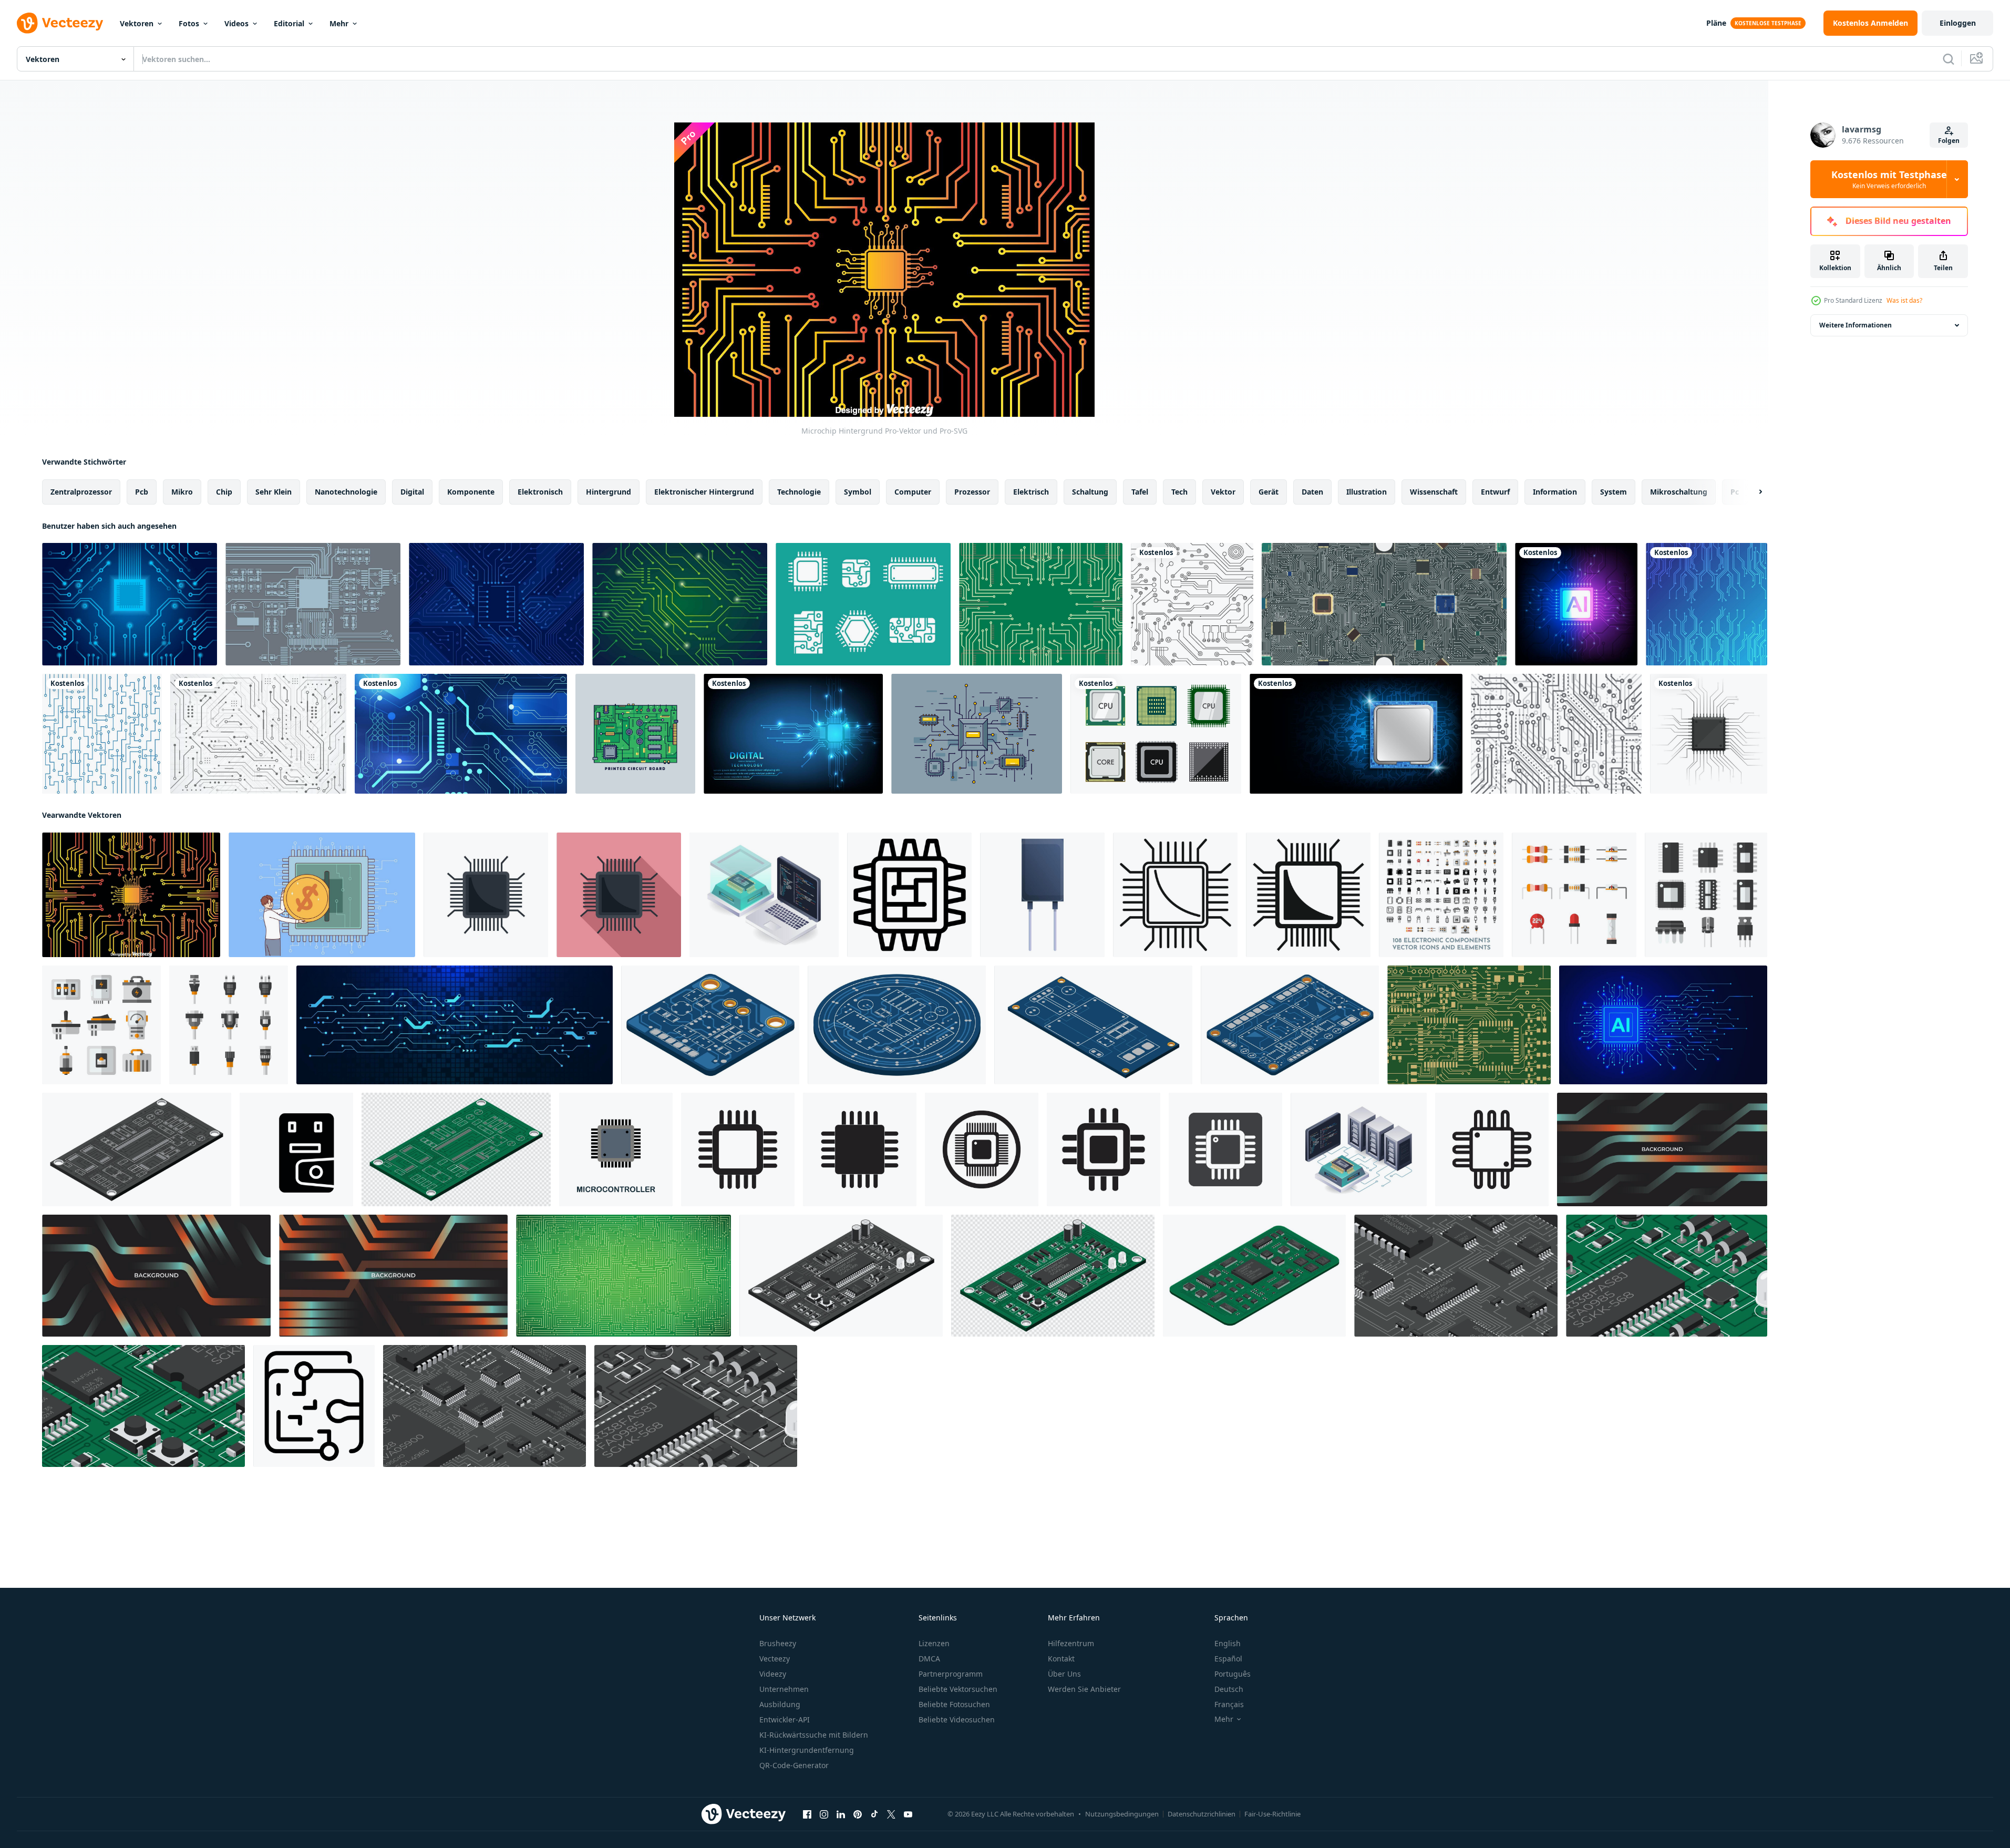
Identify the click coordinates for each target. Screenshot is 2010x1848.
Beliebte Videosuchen (957, 1719)
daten (1312, 492)
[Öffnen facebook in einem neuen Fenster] (807, 1814)
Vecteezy (775, 1659)
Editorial (289, 23)
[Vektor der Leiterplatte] (1707, 604)
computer (913, 492)
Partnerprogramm (951, 1674)
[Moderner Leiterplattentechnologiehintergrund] (102, 734)
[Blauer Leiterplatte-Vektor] (130, 604)
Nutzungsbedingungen (1122, 1814)
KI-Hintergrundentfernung (807, 1750)
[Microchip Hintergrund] (131, 895)
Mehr (339, 23)
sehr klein (274, 492)
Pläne (1716, 23)
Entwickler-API (785, 1719)
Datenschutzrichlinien (1202, 1814)
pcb (142, 492)
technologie (799, 492)
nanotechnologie (346, 492)
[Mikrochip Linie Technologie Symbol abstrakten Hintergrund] (1041, 604)
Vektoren (137, 23)
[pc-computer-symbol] (296, 1149)
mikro (182, 492)
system (1614, 492)
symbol (858, 492)
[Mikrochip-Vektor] (313, 604)
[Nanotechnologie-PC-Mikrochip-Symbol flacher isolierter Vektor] (486, 895)
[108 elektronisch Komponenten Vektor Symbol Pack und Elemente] (1441, 895)
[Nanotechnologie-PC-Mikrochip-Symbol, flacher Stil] (619, 895)
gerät (1269, 492)
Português (1233, 1674)
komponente (471, 492)
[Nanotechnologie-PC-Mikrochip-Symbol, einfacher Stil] (1308, 895)
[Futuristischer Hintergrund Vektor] (1556, 734)
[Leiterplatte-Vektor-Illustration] (496, 604)
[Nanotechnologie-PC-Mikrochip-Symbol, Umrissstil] (1175, 895)
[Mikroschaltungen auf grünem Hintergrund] (623, 1276)
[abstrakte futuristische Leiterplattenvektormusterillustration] (1192, 604)
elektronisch (540, 492)
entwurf (1495, 492)
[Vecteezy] (60, 23)
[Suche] (1949, 59)
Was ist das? (1904, 300)
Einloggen (1958, 23)
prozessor (972, 492)
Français (1229, 1704)
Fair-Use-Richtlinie (1272, 1814)
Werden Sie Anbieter (1084, 1689)
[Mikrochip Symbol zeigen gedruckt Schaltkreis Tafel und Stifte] (909, 895)
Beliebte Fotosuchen (954, 1704)
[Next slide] (1751, 492)
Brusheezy (778, 1643)
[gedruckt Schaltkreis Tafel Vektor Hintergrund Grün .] (1469, 1025)
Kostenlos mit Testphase (1889, 179)
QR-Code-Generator (794, 1765)
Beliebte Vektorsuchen (958, 1689)
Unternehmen (784, 1689)
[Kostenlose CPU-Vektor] (1156, 734)
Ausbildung (780, 1704)
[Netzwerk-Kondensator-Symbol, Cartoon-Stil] (1042, 895)
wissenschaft (1434, 492)
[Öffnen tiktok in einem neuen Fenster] (874, 1814)
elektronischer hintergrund (704, 492)
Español (1228, 1659)
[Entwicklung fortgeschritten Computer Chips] (764, 895)
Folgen (1949, 141)
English (1228, 1643)
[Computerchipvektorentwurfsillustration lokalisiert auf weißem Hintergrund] (1709, 734)
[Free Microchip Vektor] (977, 734)
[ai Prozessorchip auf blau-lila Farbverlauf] (1576, 604)
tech (1179, 492)
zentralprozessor (81, 492)
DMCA (929, 1659)
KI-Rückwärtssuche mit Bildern (814, 1735)
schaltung (1090, 492)
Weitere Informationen (1856, 325)
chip (224, 492)
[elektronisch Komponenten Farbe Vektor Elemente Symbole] (1574, 895)
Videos (236, 23)
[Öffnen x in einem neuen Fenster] (891, 1814)
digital (412, 492)
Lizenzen (934, 1643)
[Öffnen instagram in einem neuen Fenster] (824, 1814)
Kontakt (1061, 1659)
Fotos (189, 23)
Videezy (773, 1674)
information (1555, 492)
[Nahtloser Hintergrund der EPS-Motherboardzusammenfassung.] (1384, 604)
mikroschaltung (1679, 492)
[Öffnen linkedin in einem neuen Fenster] (841, 1814)
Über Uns (1064, 1674)
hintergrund (609, 492)
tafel (1140, 492)
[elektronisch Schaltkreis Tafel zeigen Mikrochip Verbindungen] (314, 1406)
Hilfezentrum (1071, 1643)
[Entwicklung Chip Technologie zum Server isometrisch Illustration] (1359, 1149)
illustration (1367, 492)
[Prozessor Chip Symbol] (738, 1149)
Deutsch (1229, 1689)
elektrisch (1031, 492)
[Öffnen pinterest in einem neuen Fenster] (858, 1814)
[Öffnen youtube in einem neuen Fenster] (908, 1814)
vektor (1223, 492)
